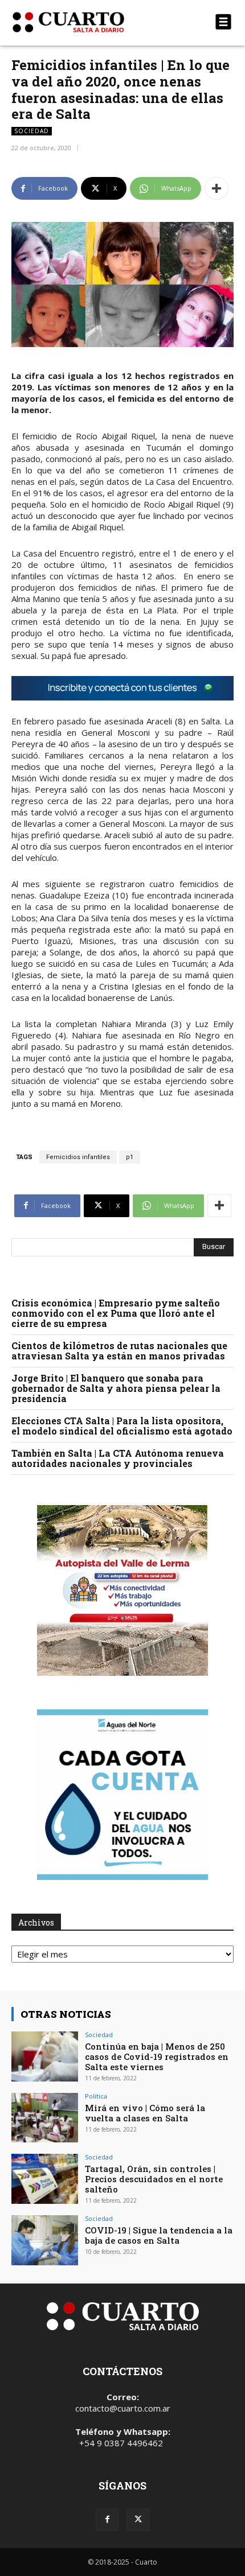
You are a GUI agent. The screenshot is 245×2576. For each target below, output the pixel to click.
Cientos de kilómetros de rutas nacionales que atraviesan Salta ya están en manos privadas (119, 1351)
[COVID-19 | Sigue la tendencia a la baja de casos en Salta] (45, 2240)
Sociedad (32, 131)
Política (96, 2096)
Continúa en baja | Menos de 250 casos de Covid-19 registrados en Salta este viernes (157, 2056)
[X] (138, 2520)
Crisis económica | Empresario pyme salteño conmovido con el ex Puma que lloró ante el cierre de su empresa (116, 1313)
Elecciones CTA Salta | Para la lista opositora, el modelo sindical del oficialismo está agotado (122, 1426)
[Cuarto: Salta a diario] (89, 22)
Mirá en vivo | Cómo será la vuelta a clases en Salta (145, 2113)
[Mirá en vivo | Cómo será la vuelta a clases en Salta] (45, 2118)
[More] (217, 188)
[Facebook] (107, 2520)
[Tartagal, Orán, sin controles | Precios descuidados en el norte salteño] (45, 2179)
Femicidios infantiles (78, 1157)
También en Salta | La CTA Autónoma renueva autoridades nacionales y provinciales (118, 1458)
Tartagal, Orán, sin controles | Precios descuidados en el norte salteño (154, 2179)
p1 (130, 1157)
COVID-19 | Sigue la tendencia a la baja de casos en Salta (159, 2235)
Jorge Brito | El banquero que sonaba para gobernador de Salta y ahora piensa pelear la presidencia (116, 1388)
